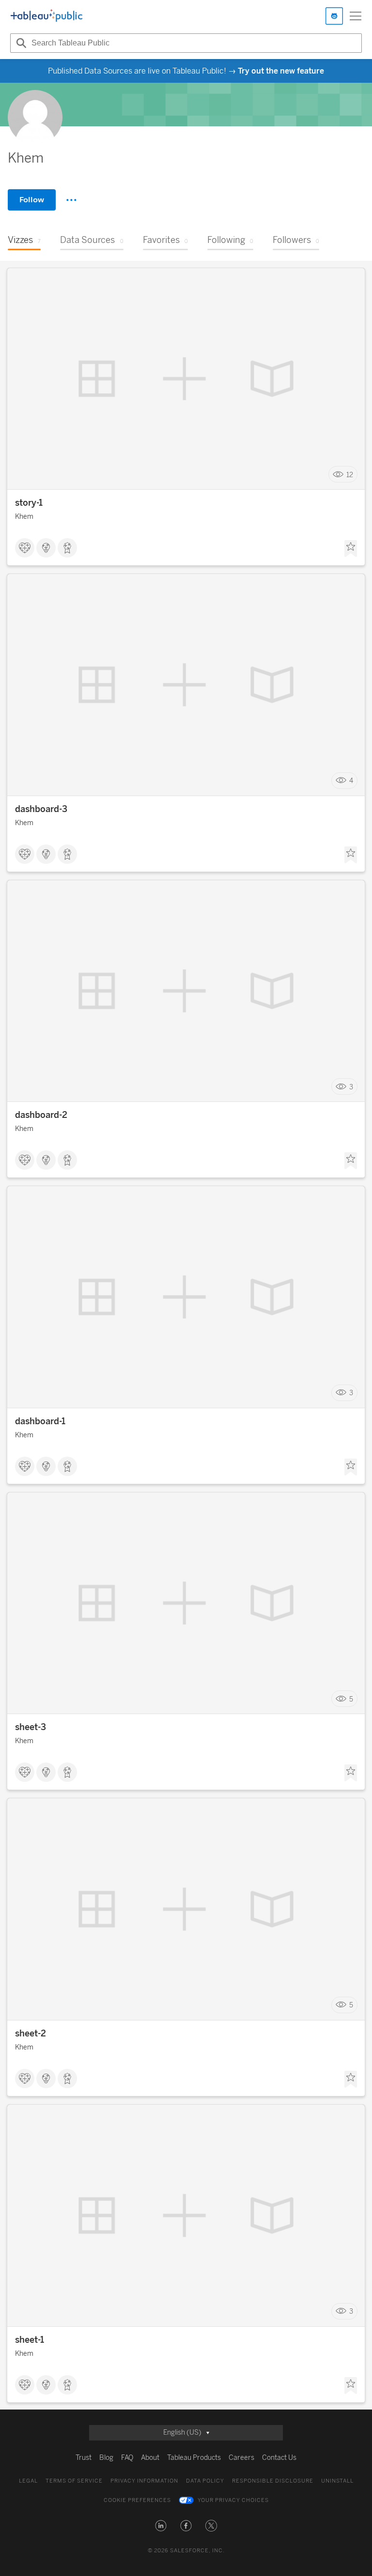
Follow (32, 200)
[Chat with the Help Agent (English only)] (334, 16)
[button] (161, 2526)
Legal (28, 2481)
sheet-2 (31, 2034)
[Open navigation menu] (356, 16)
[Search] (20, 43)
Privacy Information (144, 2481)
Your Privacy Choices (233, 2500)
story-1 (29, 503)
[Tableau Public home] (46, 16)
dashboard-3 (41, 809)
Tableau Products (194, 2458)
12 (350, 475)
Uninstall (337, 2481)
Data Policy (205, 2481)
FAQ (127, 2458)
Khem (24, 517)
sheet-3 (31, 1727)
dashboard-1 (40, 1421)
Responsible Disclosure (273, 2481)
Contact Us (279, 2458)
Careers (241, 2458)
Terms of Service (74, 2481)
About (150, 2458)
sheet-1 (30, 2340)
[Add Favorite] (351, 549)
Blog (106, 2458)
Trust (84, 2458)
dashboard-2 (41, 1115)
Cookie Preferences (137, 2500)
